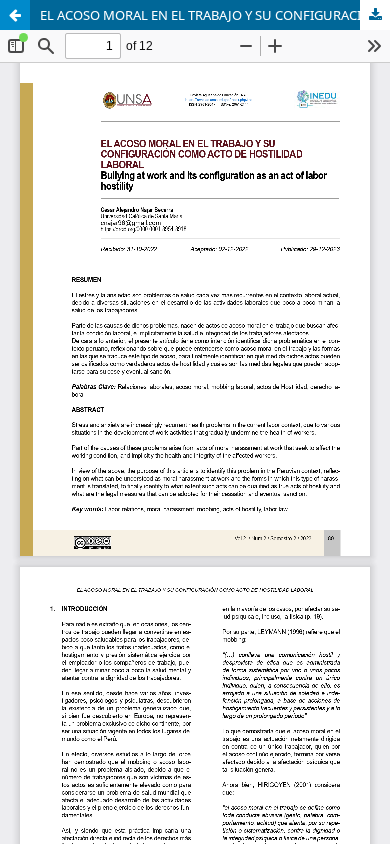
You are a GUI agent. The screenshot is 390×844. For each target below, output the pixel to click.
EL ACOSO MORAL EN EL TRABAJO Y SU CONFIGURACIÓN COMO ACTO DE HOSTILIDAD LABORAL (215, 15)
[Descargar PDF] (375, 15)
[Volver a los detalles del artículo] (15, 15)
